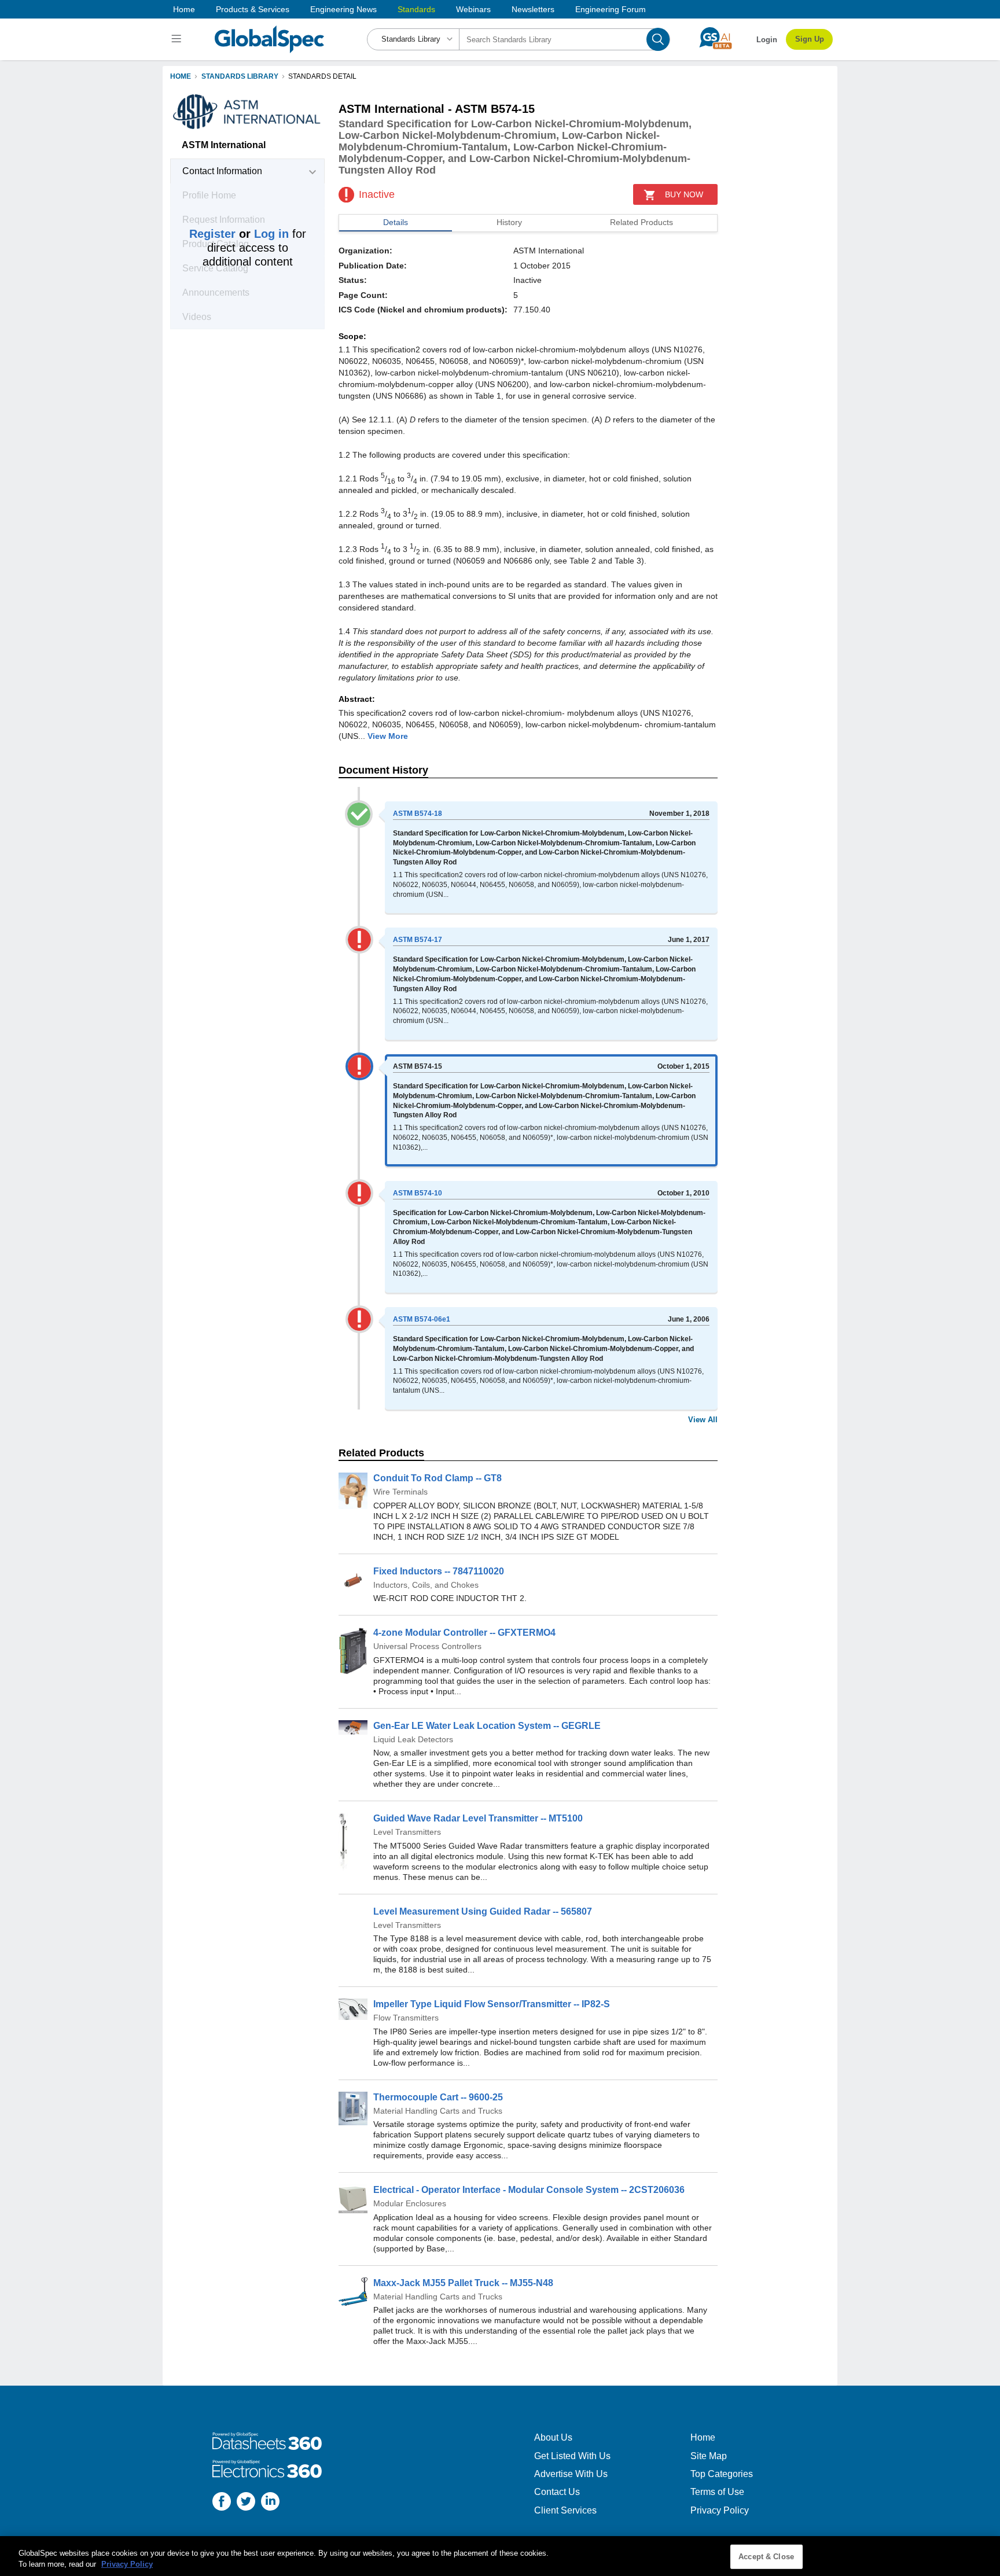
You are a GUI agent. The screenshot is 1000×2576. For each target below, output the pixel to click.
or (239, 234)
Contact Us (557, 2492)
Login (767, 40)
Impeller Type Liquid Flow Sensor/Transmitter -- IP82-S (492, 2004)
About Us (553, 2437)
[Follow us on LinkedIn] (270, 2503)
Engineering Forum (611, 9)
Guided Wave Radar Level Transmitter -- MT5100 (478, 1818)
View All (703, 1420)
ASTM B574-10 (418, 1193)
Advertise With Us (571, 2474)
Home (184, 9)
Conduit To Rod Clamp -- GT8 (437, 1478)
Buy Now (684, 194)
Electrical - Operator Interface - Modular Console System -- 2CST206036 (529, 2190)
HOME (181, 76)
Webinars (473, 9)
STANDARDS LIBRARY (240, 76)
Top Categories (722, 2474)
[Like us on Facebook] (222, 2503)
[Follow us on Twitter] (246, 2503)
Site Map (709, 2456)
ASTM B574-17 (418, 940)
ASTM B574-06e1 (422, 1319)
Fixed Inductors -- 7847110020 (439, 1571)
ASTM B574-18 (418, 814)
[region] (500, 2556)
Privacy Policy (720, 2510)
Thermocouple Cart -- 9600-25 (438, 2097)
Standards (416, 9)
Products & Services (253, 9)
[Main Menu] (178, 39)
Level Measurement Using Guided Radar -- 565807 (483, 1911)
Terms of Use (717, 2492)
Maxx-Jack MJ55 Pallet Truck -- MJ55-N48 (463, 2283)
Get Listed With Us (572, 2456)
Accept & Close (766, 2557)
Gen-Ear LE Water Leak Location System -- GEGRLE (487, 1726)
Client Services (565, 2510)
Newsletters (533, 9)
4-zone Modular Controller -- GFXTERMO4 (464, 1633)
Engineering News (343, 9)
